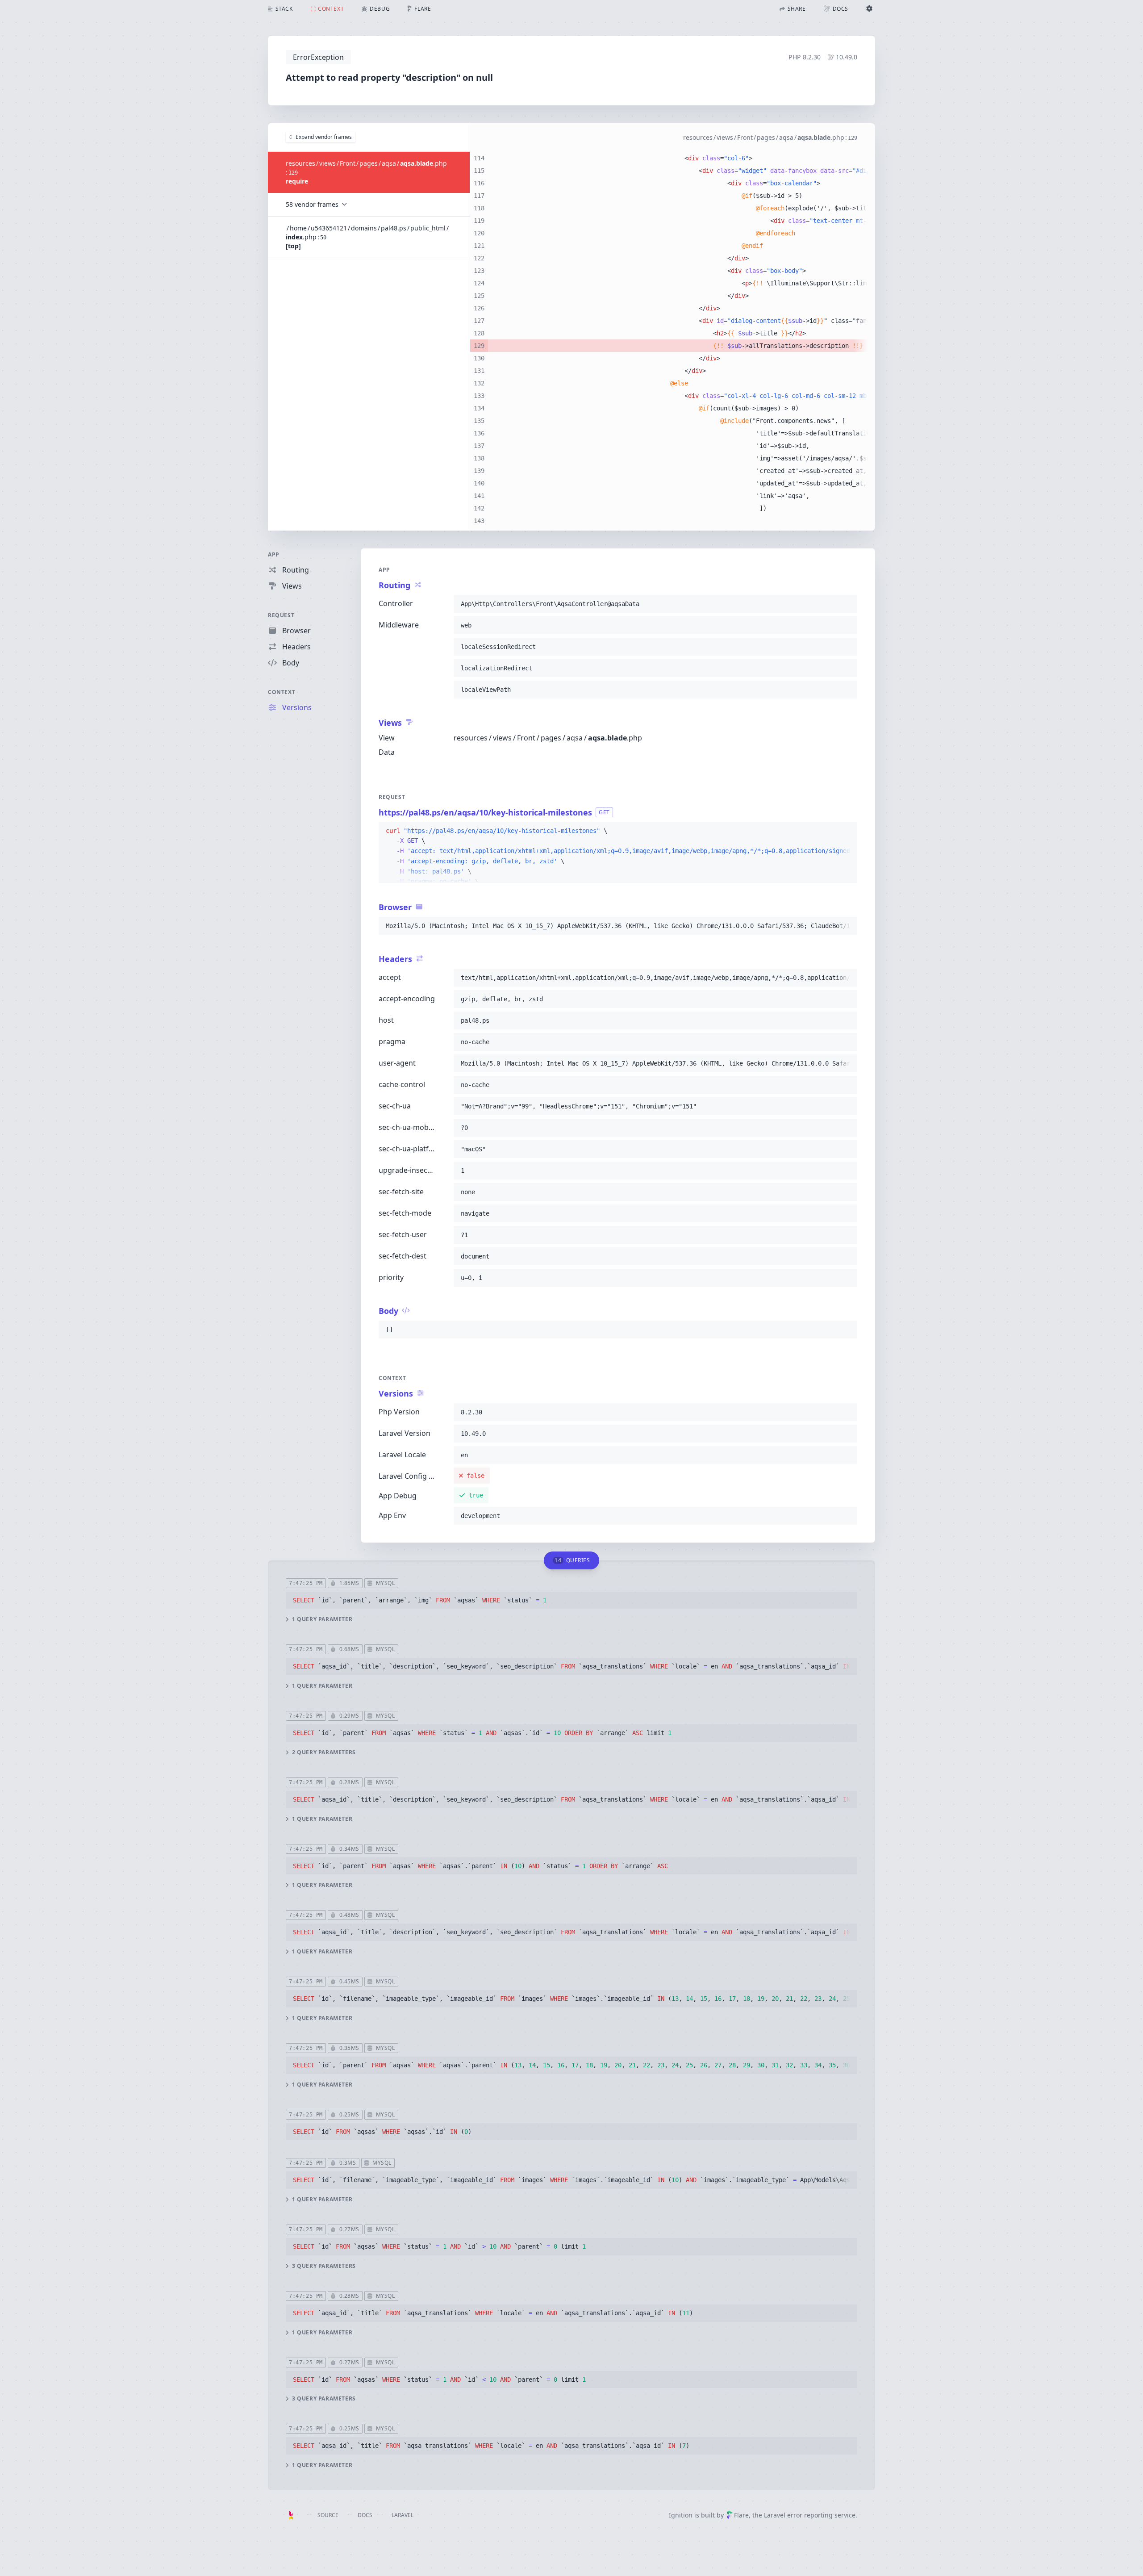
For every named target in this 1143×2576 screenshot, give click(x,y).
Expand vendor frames (324, 137)
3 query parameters (324, 2266)
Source (328, 2515)
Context (282, 692)
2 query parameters (324, 1752)
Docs (365, 2515)
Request (281, 615)
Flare (741, 2515)
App (274, 554)
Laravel (403, 2515)
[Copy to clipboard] (847, 604)
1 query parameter (322, 1619)
